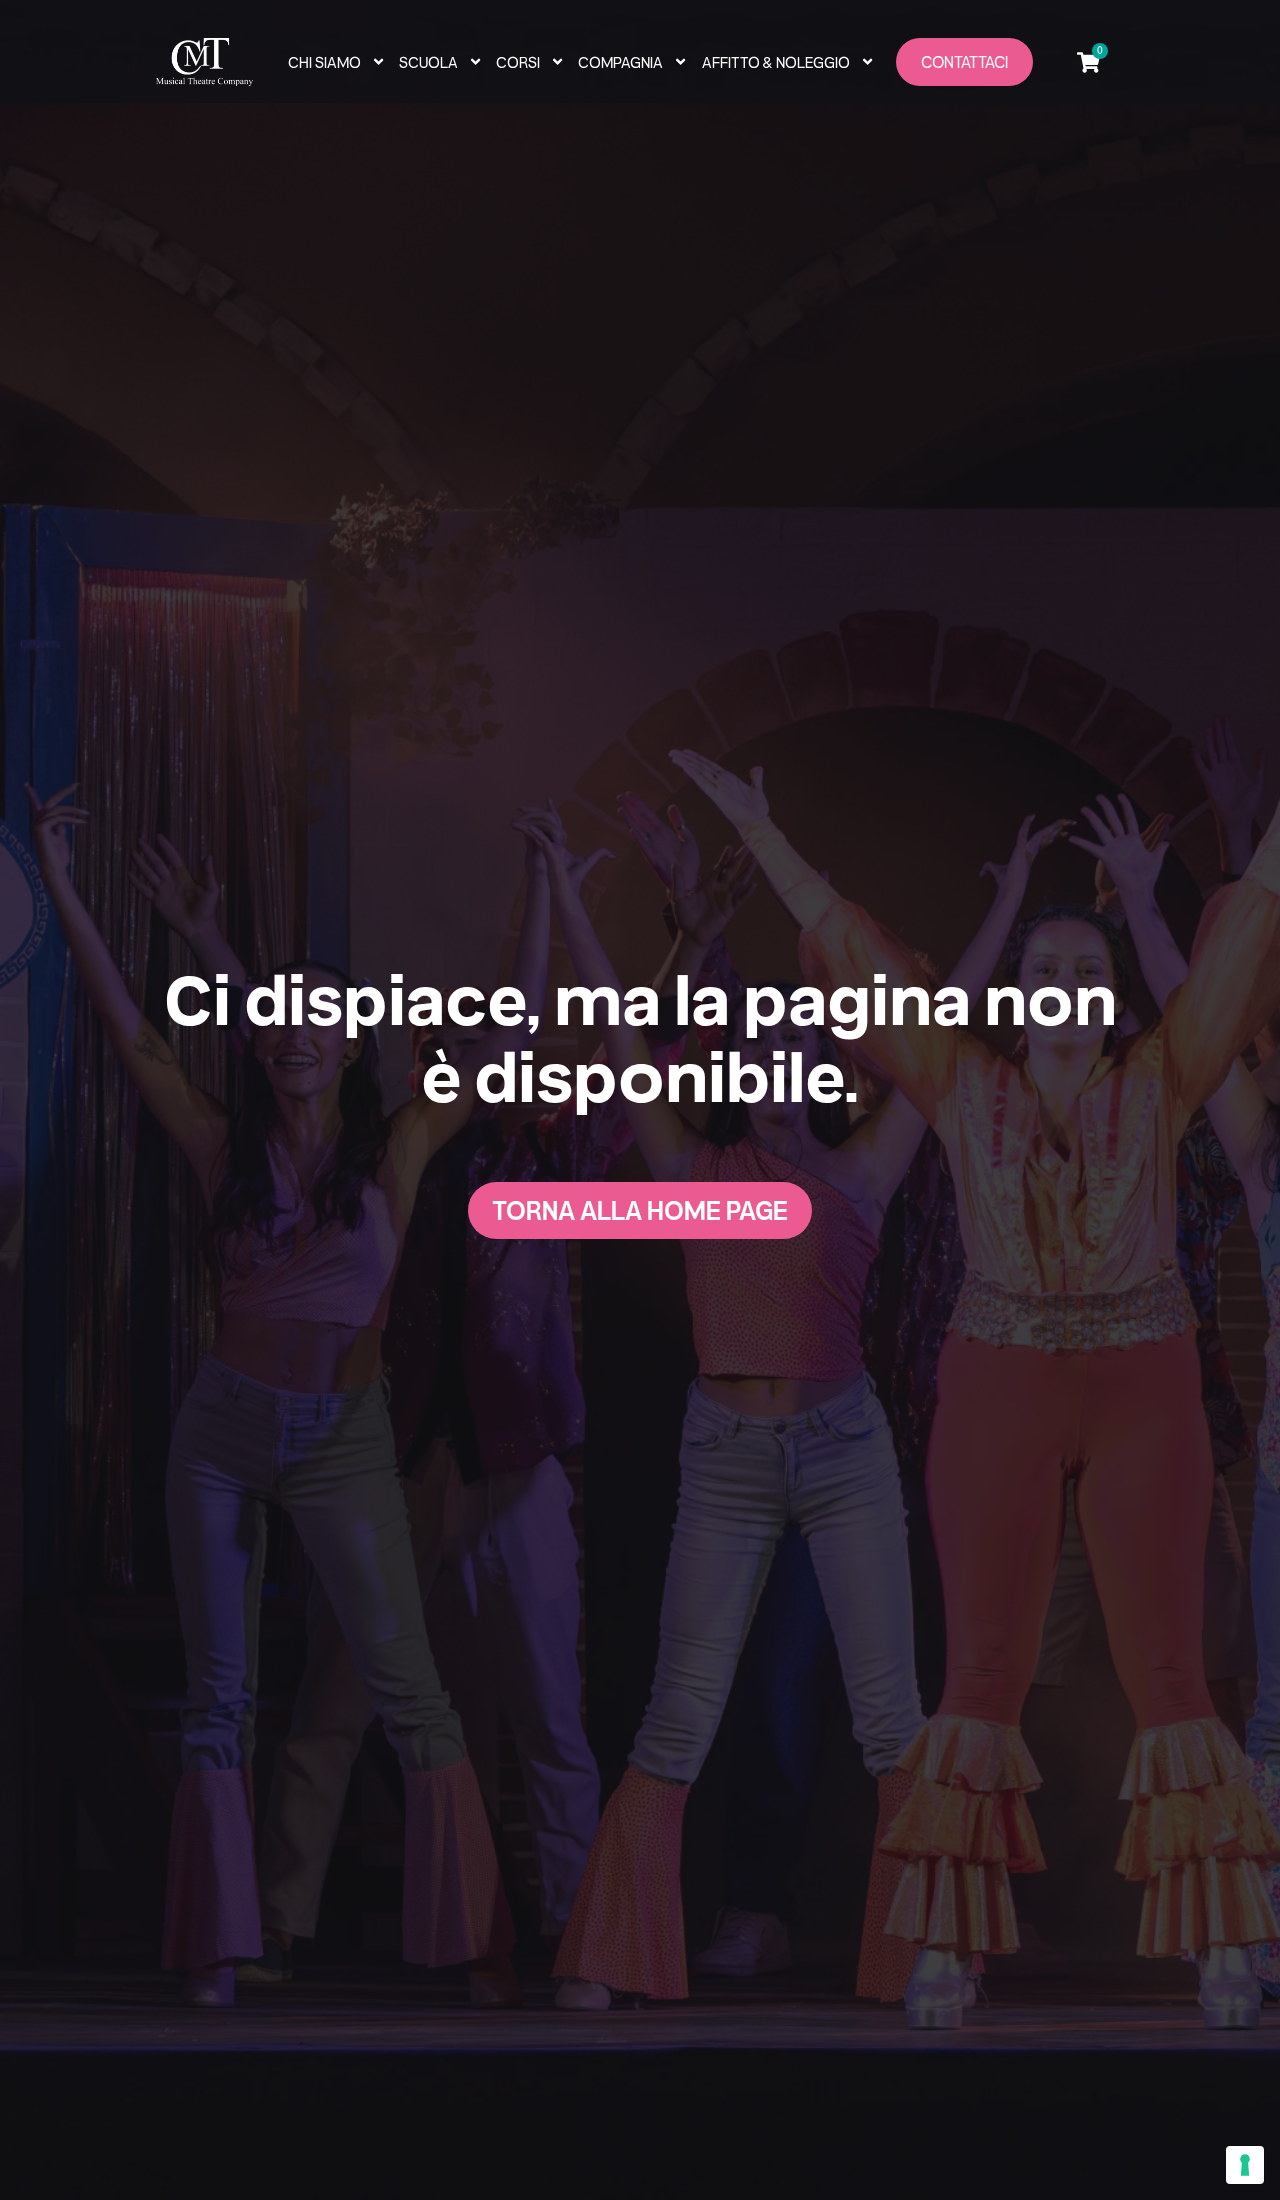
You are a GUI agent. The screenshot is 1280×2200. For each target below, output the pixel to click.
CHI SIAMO (324, 62)
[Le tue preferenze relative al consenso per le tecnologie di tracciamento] (1245, 2165)
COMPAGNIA (620, 62)
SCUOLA (428, 62)
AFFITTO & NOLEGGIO (776, 62)
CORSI (518, 62)
